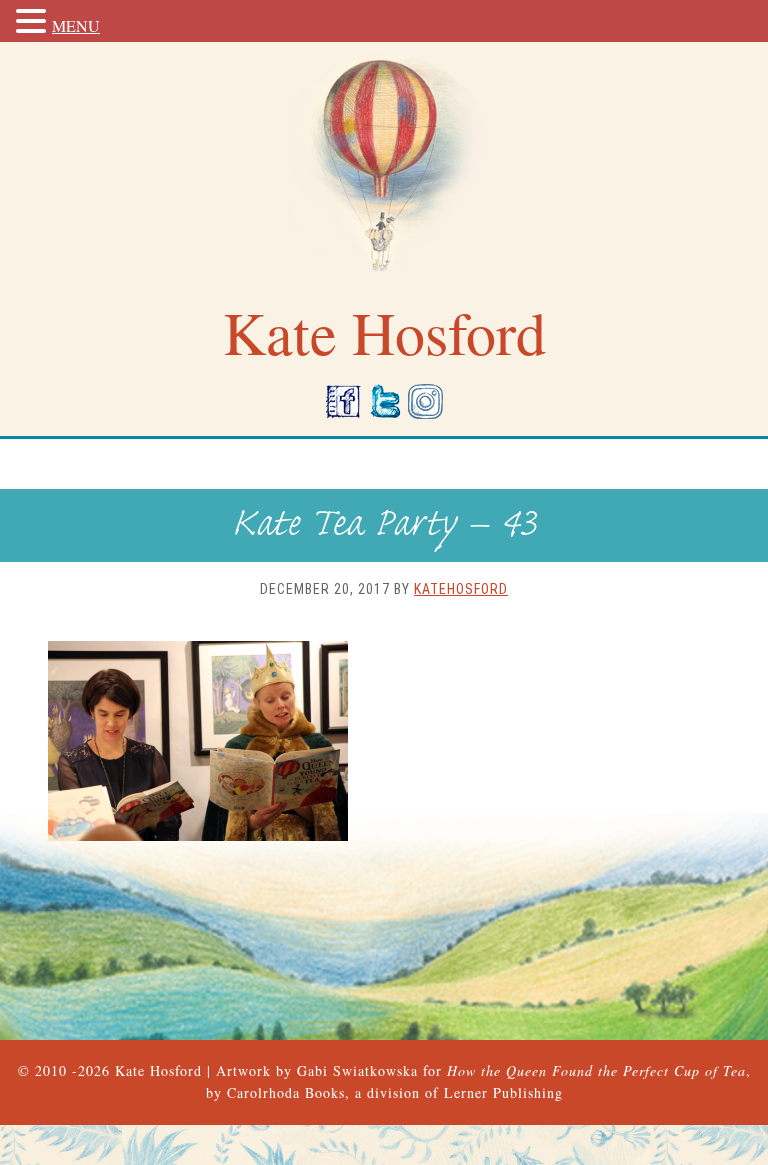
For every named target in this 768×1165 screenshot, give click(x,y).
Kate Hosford (158, 1070)
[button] (34, 22)
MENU (76, 25)
